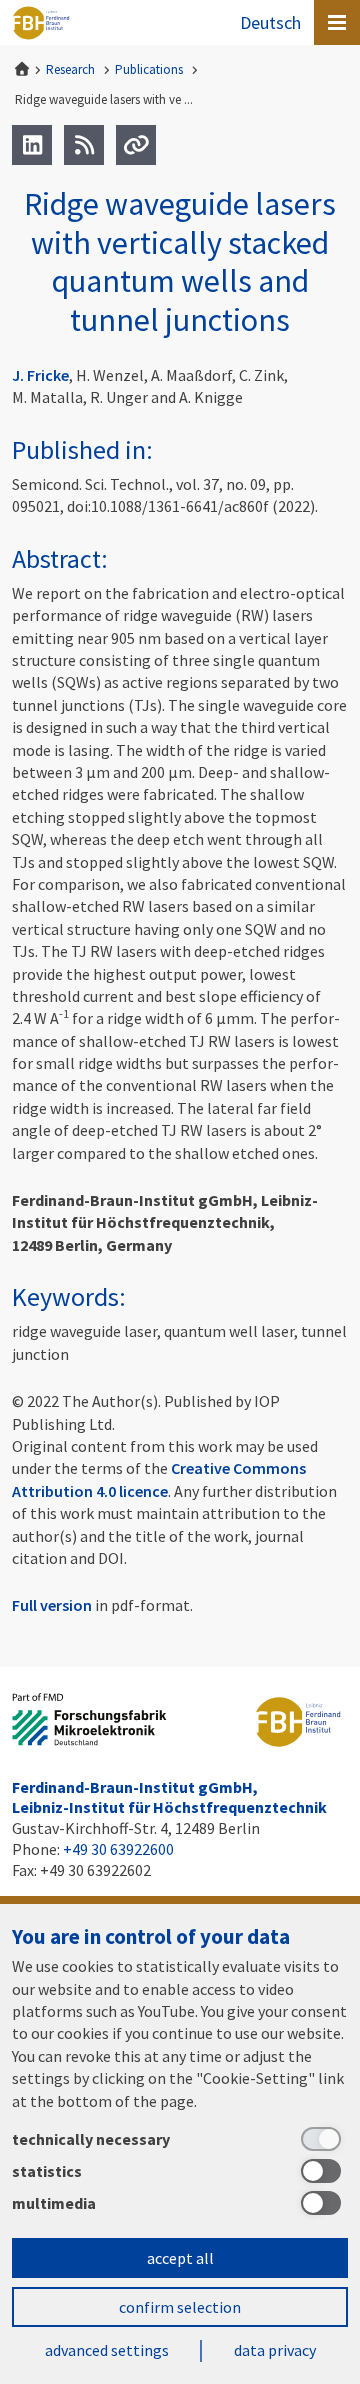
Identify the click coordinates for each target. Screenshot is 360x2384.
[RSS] (84, 145)
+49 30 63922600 (118, 1849)
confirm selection (180, 2307)
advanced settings (107, 2350)
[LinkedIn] (32, 145)
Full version (52, 1605)
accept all (180, 2258)
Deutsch (270, 22)
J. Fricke (40, 375)
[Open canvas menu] (337, 22)
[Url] (136, 145)
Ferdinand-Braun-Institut (41, 23)
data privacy (275, 2350)
